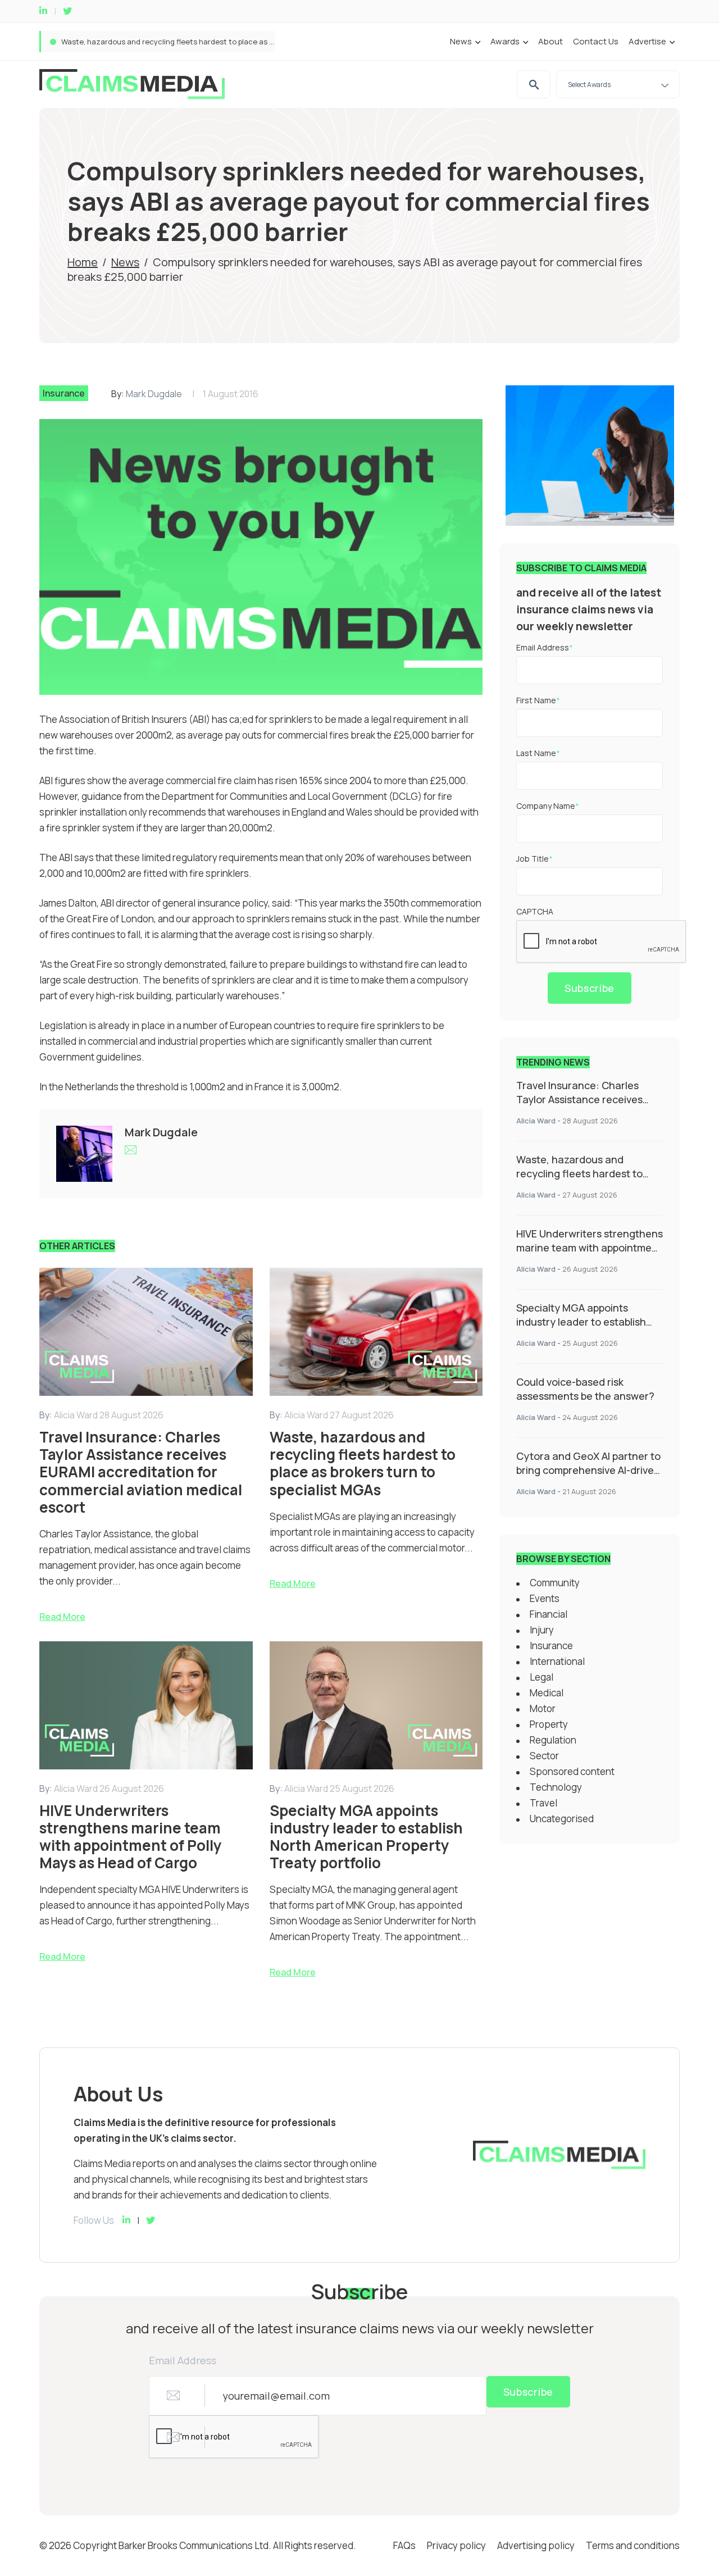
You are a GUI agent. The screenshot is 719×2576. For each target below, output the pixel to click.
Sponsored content (572, 1771)
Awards (505, 41)
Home (83, 262)
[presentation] (602, 942)
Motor (543, 1708)
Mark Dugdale (154, 394)
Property (549, 1724)
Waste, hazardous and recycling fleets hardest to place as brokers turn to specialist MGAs (220, 42)
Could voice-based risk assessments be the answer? (585, 1389)
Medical (547, 1693)
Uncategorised (562, 1819)
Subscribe (590, 988)
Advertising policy (536, 2545)
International (557, 1661)
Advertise (647, 41)
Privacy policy (456, 2545)
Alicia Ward (536, 1121)
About (550, 41)
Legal (541, 1677)
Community (555, 1583)
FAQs (404, 2545)
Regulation (553, 1740)
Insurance (64, 393)
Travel (543, 1803)
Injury (542, 1630)
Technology (556, 1787)
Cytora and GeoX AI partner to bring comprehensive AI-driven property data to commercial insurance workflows (588, 1477)
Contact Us (596, 41)
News (461, 41)
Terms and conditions (633, 2545)
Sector (544, 1756)
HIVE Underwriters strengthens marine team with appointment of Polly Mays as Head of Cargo (590, 1255)
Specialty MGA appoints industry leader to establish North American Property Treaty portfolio (581, 1329)
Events (545, 1598)
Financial (549, 1614)
